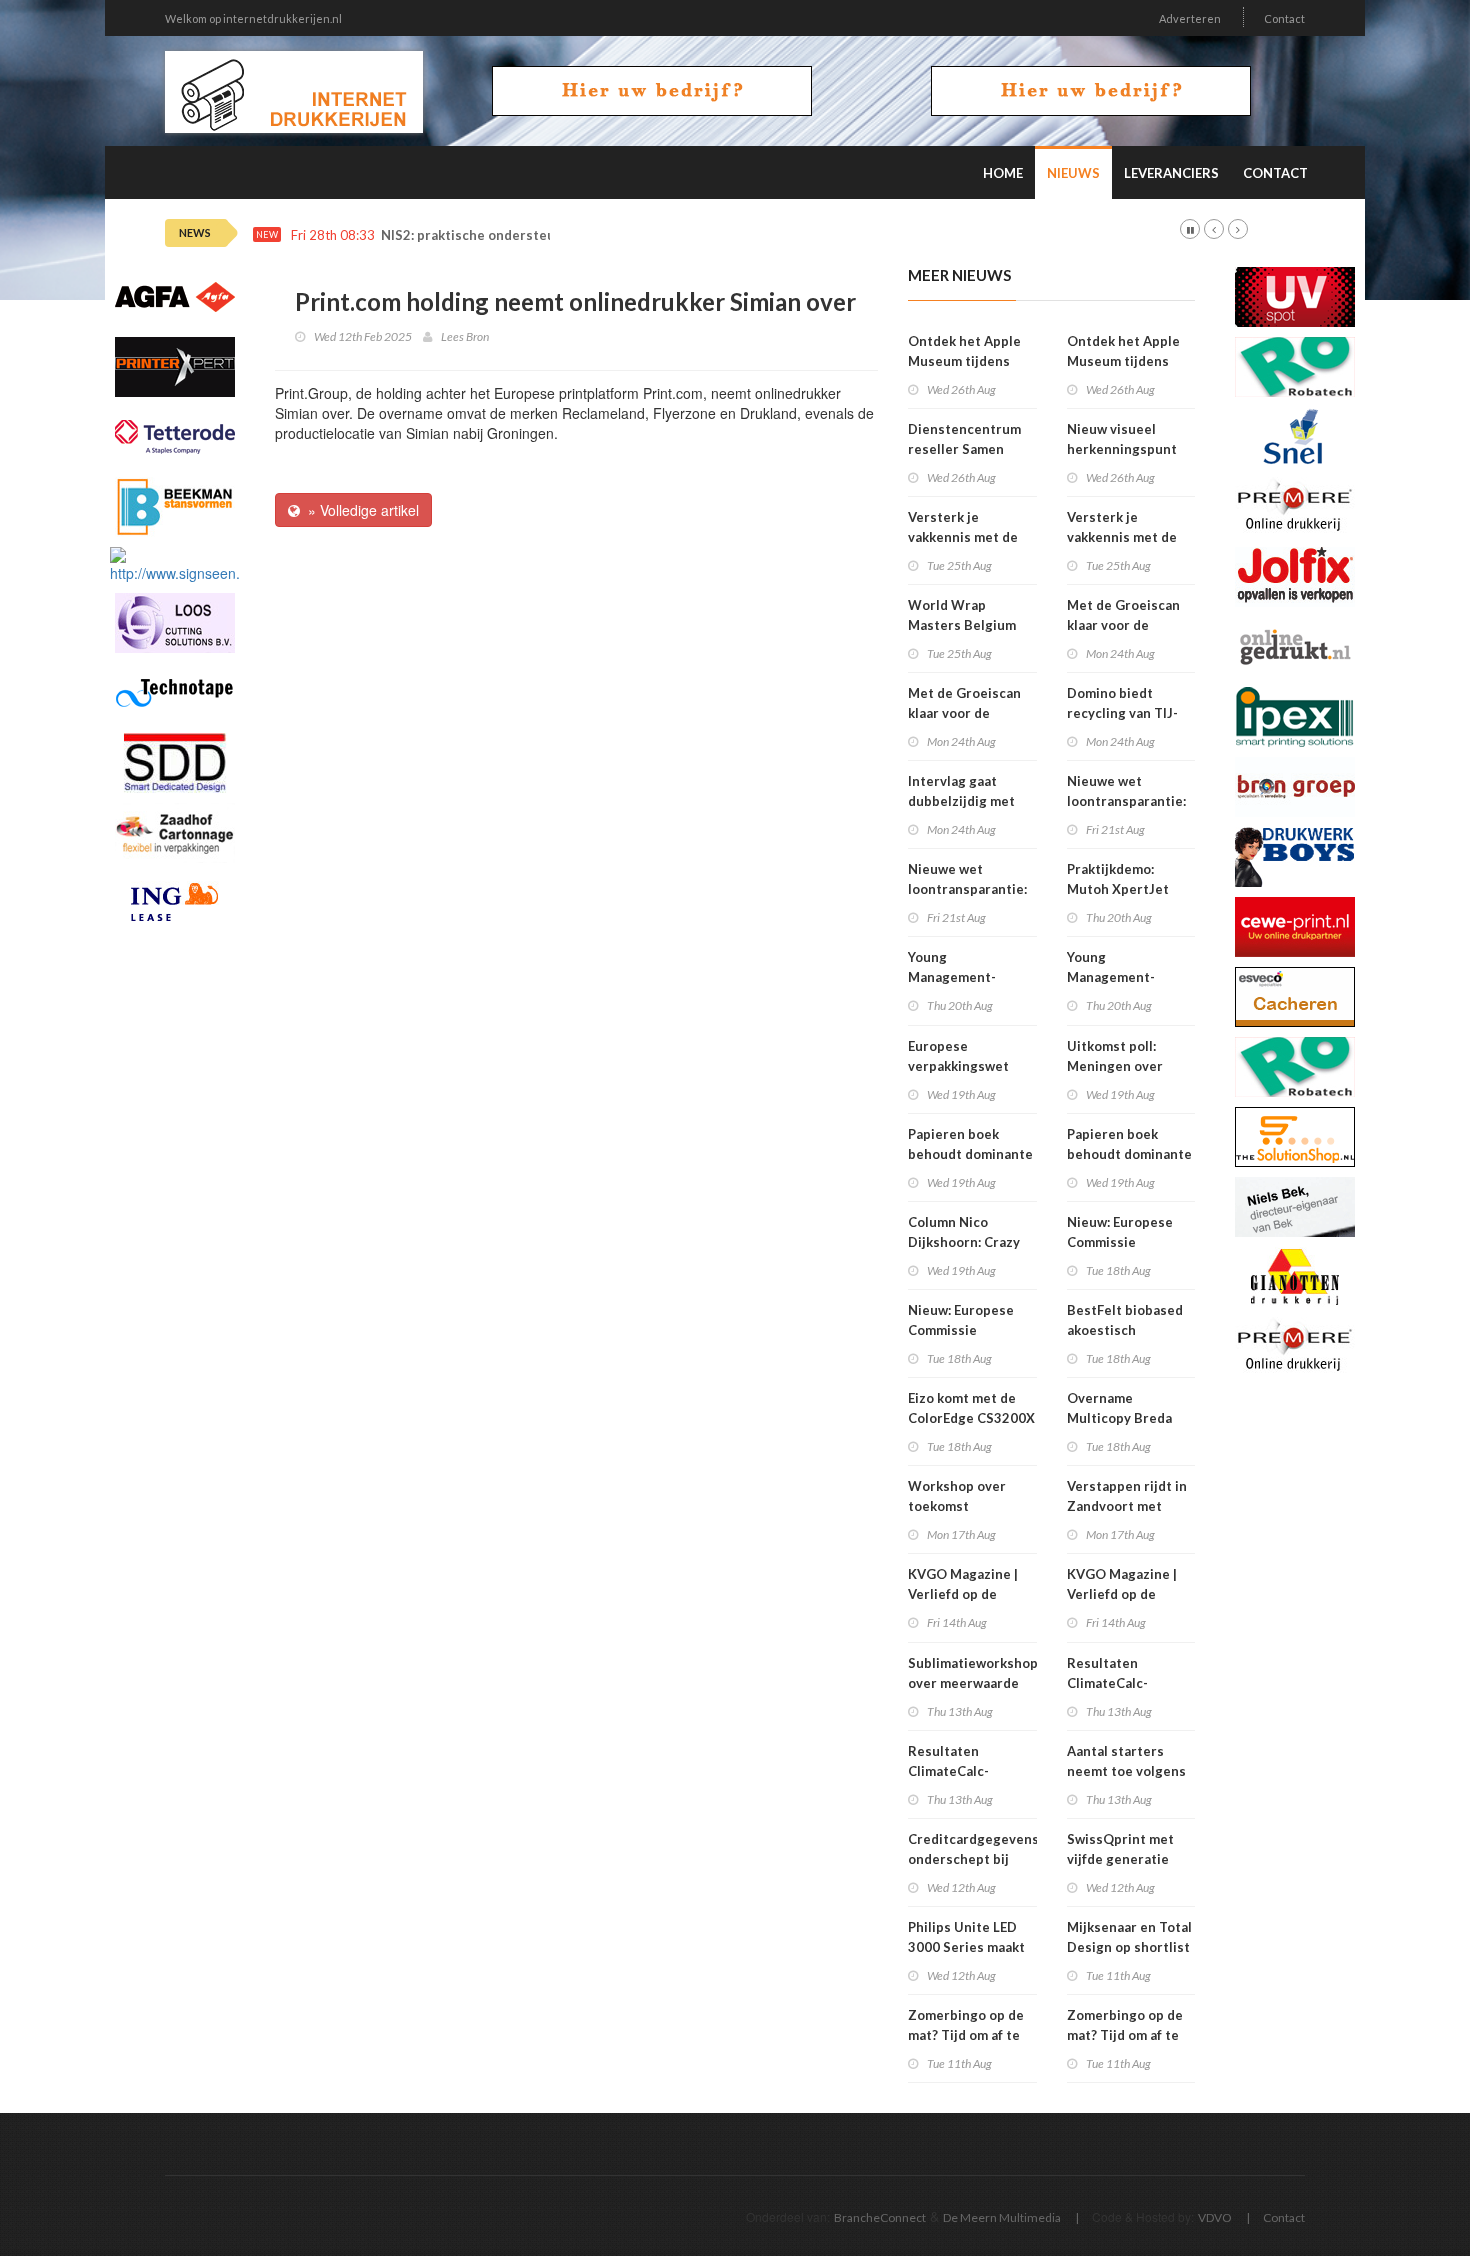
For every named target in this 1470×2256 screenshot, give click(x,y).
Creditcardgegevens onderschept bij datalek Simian (973, 1859)
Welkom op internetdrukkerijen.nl (253, 18)
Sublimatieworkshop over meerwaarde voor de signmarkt (973, 1683)
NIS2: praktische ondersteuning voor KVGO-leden (539, 235)
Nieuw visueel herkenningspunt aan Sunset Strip (1122, 449)
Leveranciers (1171, 173)
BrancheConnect (880, 2217)
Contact (1284, 18)
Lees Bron (465, 336)
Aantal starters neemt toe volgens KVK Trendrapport (1126, 1771)
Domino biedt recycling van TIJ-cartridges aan (1122, 713)
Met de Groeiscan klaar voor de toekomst (964, 713)
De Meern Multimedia (1002, 2217)
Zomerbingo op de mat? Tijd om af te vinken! (966, 2035)
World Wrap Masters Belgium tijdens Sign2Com (964, 625)
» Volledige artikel (359, 510)
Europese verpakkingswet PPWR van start (958, 1066)
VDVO (1215, 2217)
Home (1003, 173)
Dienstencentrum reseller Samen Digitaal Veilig (964, 449)
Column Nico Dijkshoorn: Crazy (964, 1232)
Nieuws (1073, 173)
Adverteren (1190, 18)
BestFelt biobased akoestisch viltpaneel (1125, 1330)
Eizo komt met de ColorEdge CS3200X (971, 1408)
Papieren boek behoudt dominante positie (970, 1154)
